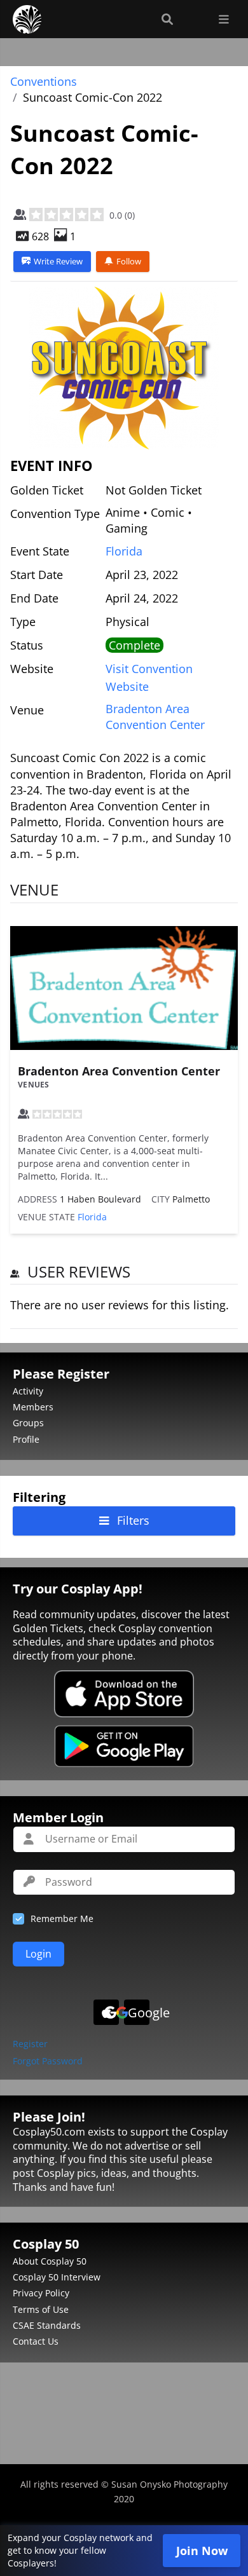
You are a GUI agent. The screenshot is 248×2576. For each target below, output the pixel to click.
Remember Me (62, 1918)
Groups (28, 1423)
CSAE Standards (47, 2325)
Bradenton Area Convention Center (119, 1071)
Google (139, 2013)
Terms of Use (41, 2309)
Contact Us (36, 2341)
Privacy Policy (41, 2293)
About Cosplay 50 (50, 2261)
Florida (124, 551)
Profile (26, 1439)
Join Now (202, 2551)
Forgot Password (48, 2061)
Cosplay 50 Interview (57, 2277)
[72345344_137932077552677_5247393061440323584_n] (124, 368)
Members (33, 1407)
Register (30, 2044)
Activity (28, 1391)
